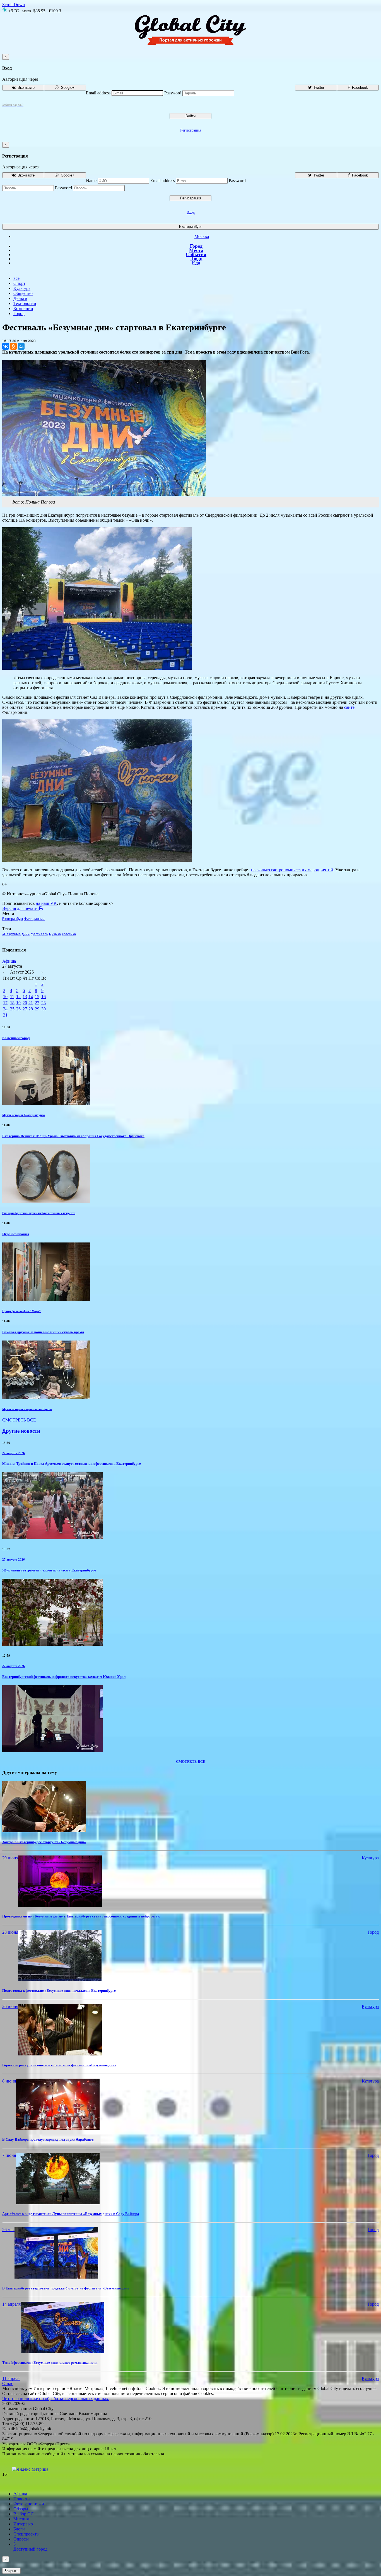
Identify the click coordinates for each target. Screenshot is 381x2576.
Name (91, 181)
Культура (22, 288)
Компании (23, 308)
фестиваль (39, 934)
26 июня (10, 2006)
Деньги (20, 298)
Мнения (21, 2519)
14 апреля (11, 2304)
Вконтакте (26, 88)
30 (44, 1009)
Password (173, 93)
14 (31, 997)
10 (5, 997)
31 (5, 1015)
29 (37, 1009)
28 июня (10, 1932)
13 (25, 997)
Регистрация (191, 130)
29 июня (10, 1858)
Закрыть (11, 2571)
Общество (23, 293)
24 (5, 1009)
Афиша (9, 961)
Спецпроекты (26, 2534)
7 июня (9, 2155)
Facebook (359, 88)
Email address (98, 93)
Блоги (19, 2529)
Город (196, 246)
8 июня (9, 2081)
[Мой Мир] (21, 346)
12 (18, 997)
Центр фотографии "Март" (21, 1311)
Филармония (34, 919)
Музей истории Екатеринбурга (24, 1115)
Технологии (25, 303)
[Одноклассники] (13, 346)
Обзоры (21, 2509)
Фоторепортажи (29, 2504)
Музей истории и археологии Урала (27, 1409)
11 (12, 997)
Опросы (21, 2539)
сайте (349, 707)
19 (18, 1003)
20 (25, 1003)
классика (69, 934)
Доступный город (30, 2547)
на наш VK (46, 903)
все (16, 278)
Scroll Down (14, 5)
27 (25, 1009)
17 (5, 1003)
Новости (22, 2499)
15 (37, 997)
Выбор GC (24, 2514)
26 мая (8, 2230)
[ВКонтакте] (6, 346)
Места (196, 250)
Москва (202, 236)
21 (31, 1003)
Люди (196, 259)
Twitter (318, 88)
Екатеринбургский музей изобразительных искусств (39, 1213)
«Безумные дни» (16, 934)
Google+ (67, 88)
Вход (191, 212)
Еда (196, 263)
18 (12, 1003)
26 (18, 1009)
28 (31, 1009)
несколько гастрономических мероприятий (292, 870)
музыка (55, 934)
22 (37, 1003)
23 (44, 1003)
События (196, 254)
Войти (191, 116)
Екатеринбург (191, 227)
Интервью (23, 2524)
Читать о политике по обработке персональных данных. (56, 2399)
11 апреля (11, 2378)
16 (44, 997)
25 (12, 1009)
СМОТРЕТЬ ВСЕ (19, 1420)
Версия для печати (21, 908)
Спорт (19, 283)
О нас (8, 2383)
